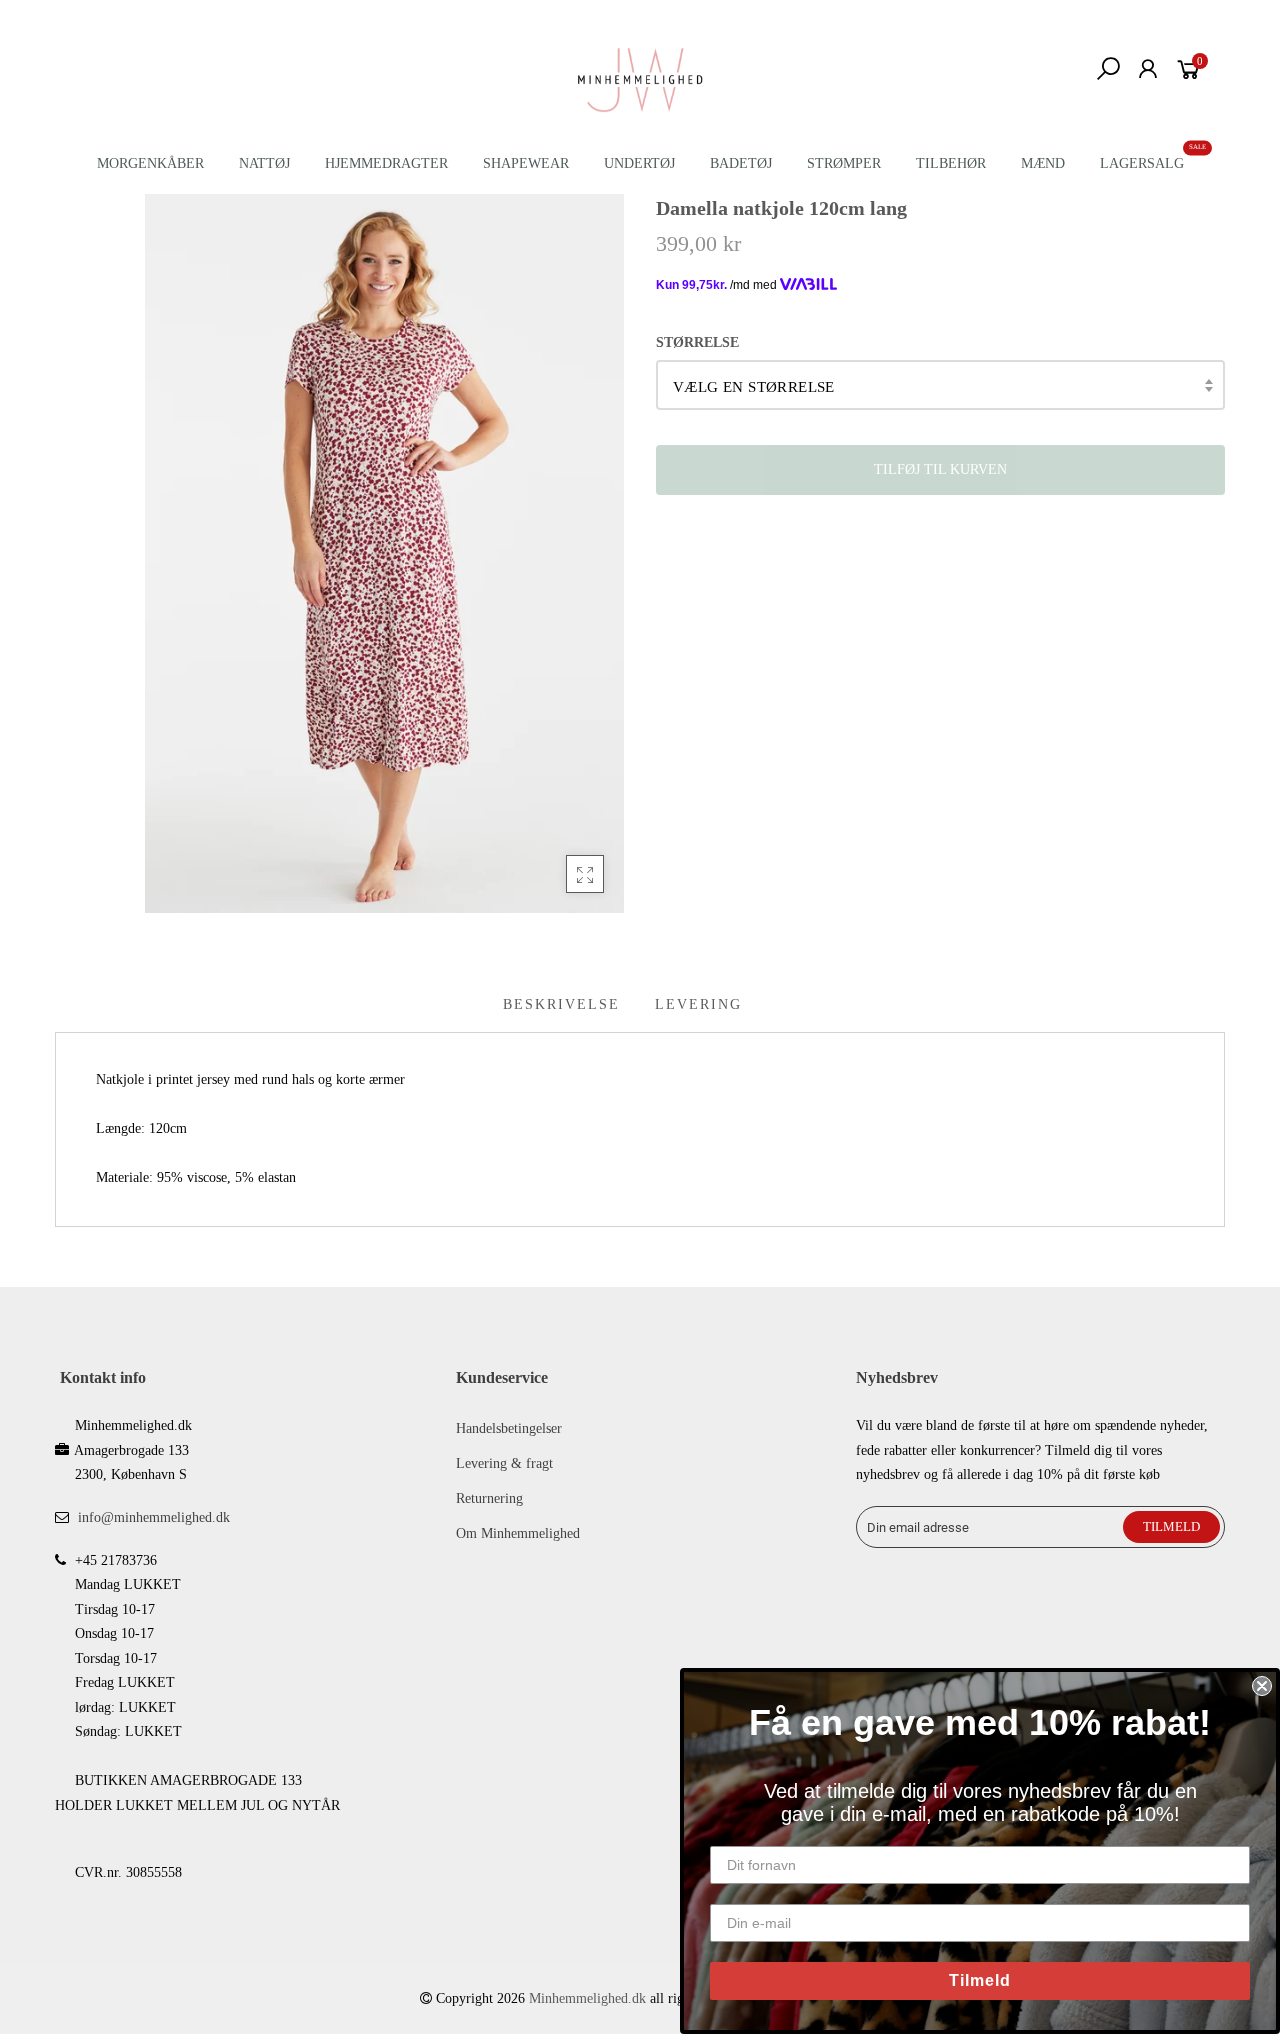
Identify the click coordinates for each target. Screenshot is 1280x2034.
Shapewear (526, 163)
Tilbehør (951, 163)
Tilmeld (980, 1980)
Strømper (844, 163)
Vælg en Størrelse (754, 387)
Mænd (1043, 163)
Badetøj (741, 163)
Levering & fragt (504, 1463)
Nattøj (264, 163)
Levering (698, 1004)
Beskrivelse (561, 1004)
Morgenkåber (150, 163)
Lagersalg (1142, 163)
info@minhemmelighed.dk (154, 1517)
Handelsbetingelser (509, 1428)
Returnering (489, 1498)
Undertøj (639, 163)
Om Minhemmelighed (518, 1533)
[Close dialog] (1262, 1686)
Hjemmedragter (386, 163)
